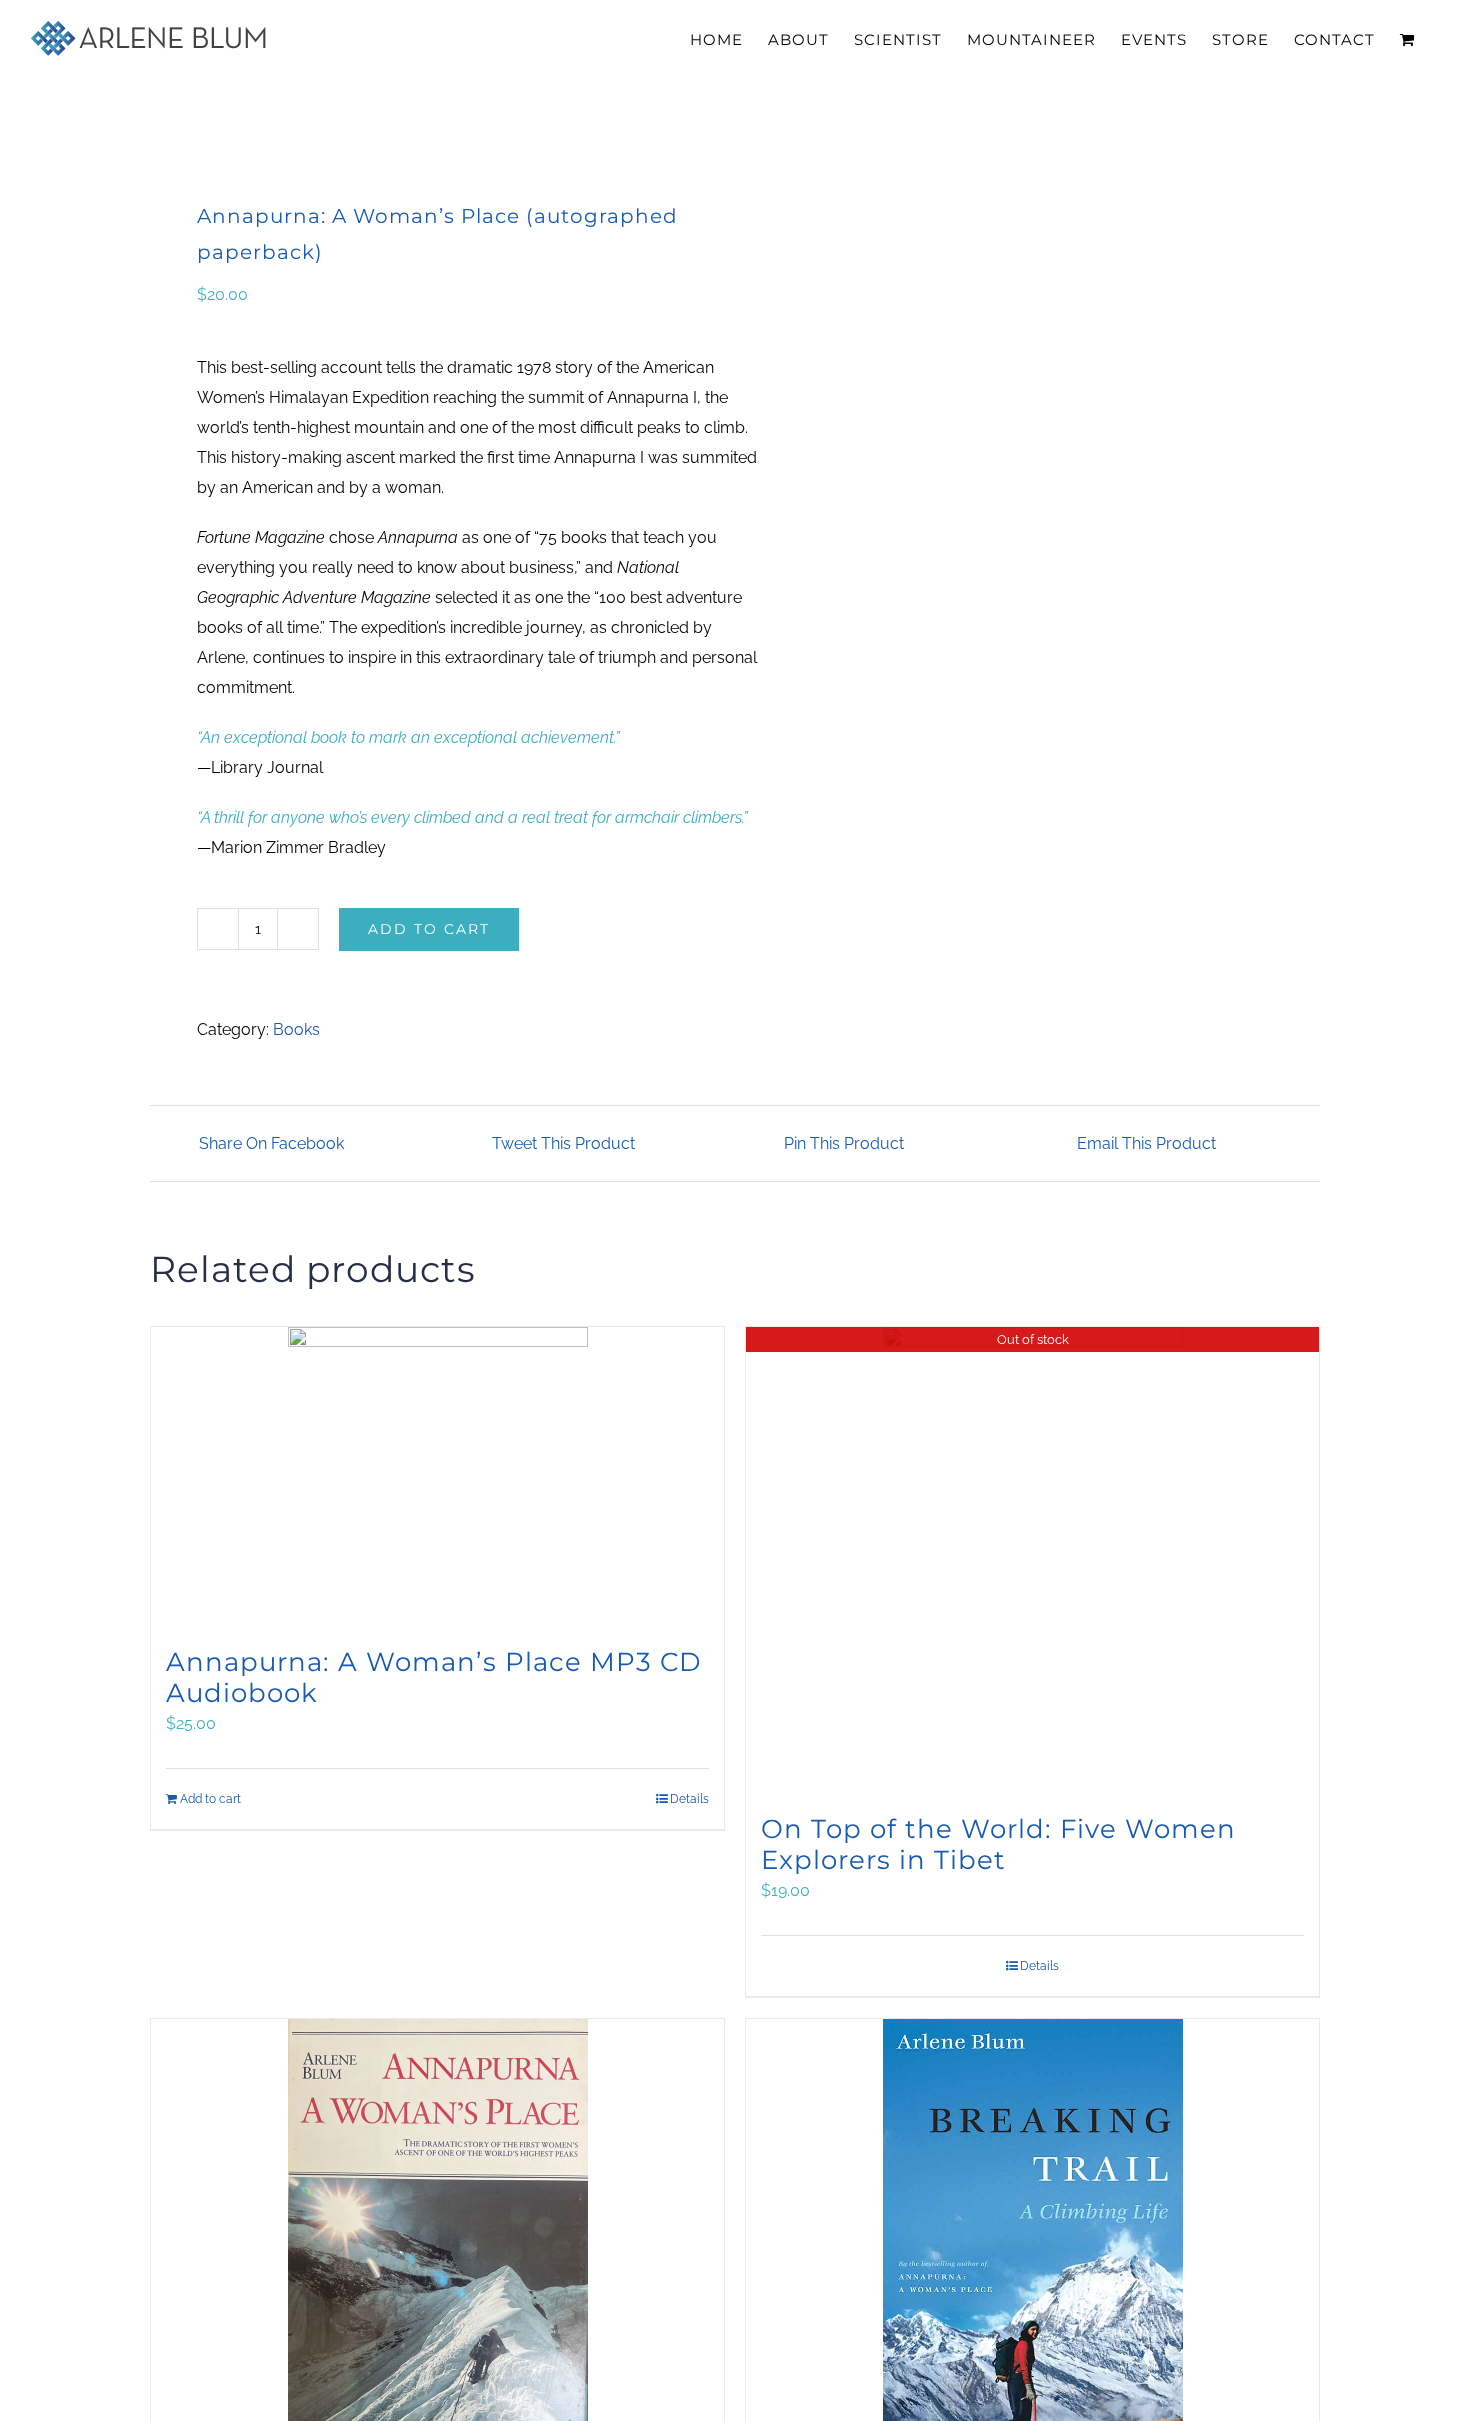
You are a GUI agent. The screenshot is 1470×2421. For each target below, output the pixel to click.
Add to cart (429, 929)
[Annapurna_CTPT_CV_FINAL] (431, 133)
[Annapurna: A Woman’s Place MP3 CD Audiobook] (437, 1477)
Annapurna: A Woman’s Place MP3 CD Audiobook (433, 1677)
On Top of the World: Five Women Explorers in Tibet (998, 1844)
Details (689, 1799)
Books (296, 1029)
